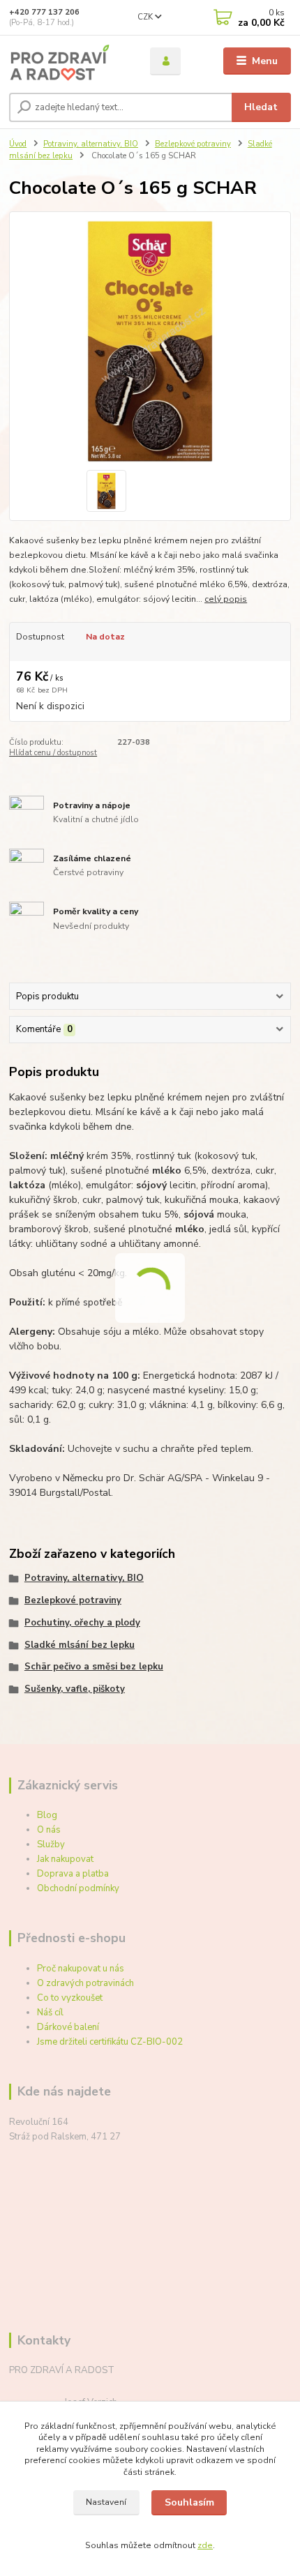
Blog (47, 1815)
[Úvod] (68, 61)
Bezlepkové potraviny (193, 144)
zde (205, 2545)
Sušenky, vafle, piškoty (75, 1689)
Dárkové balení (68, 2027)
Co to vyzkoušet (70, 1998)
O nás (49, 1830)
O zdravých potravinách (85, 1983)
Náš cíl (50, 2013)
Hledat (261, 107)
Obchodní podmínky (78, 1888)
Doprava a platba (73, 1874)
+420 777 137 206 (44, 12)
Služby (51, 1844)
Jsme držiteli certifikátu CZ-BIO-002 (110, 2042)
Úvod (18, 144)
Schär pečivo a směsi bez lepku (94, 1667)
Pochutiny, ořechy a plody (82, 1623)
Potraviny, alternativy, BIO (91, 144)
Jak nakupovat (65, 1859)
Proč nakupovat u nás (81, 1969)
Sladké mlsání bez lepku (80, 1645)
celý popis (226, 599)
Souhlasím (189, 2502)
